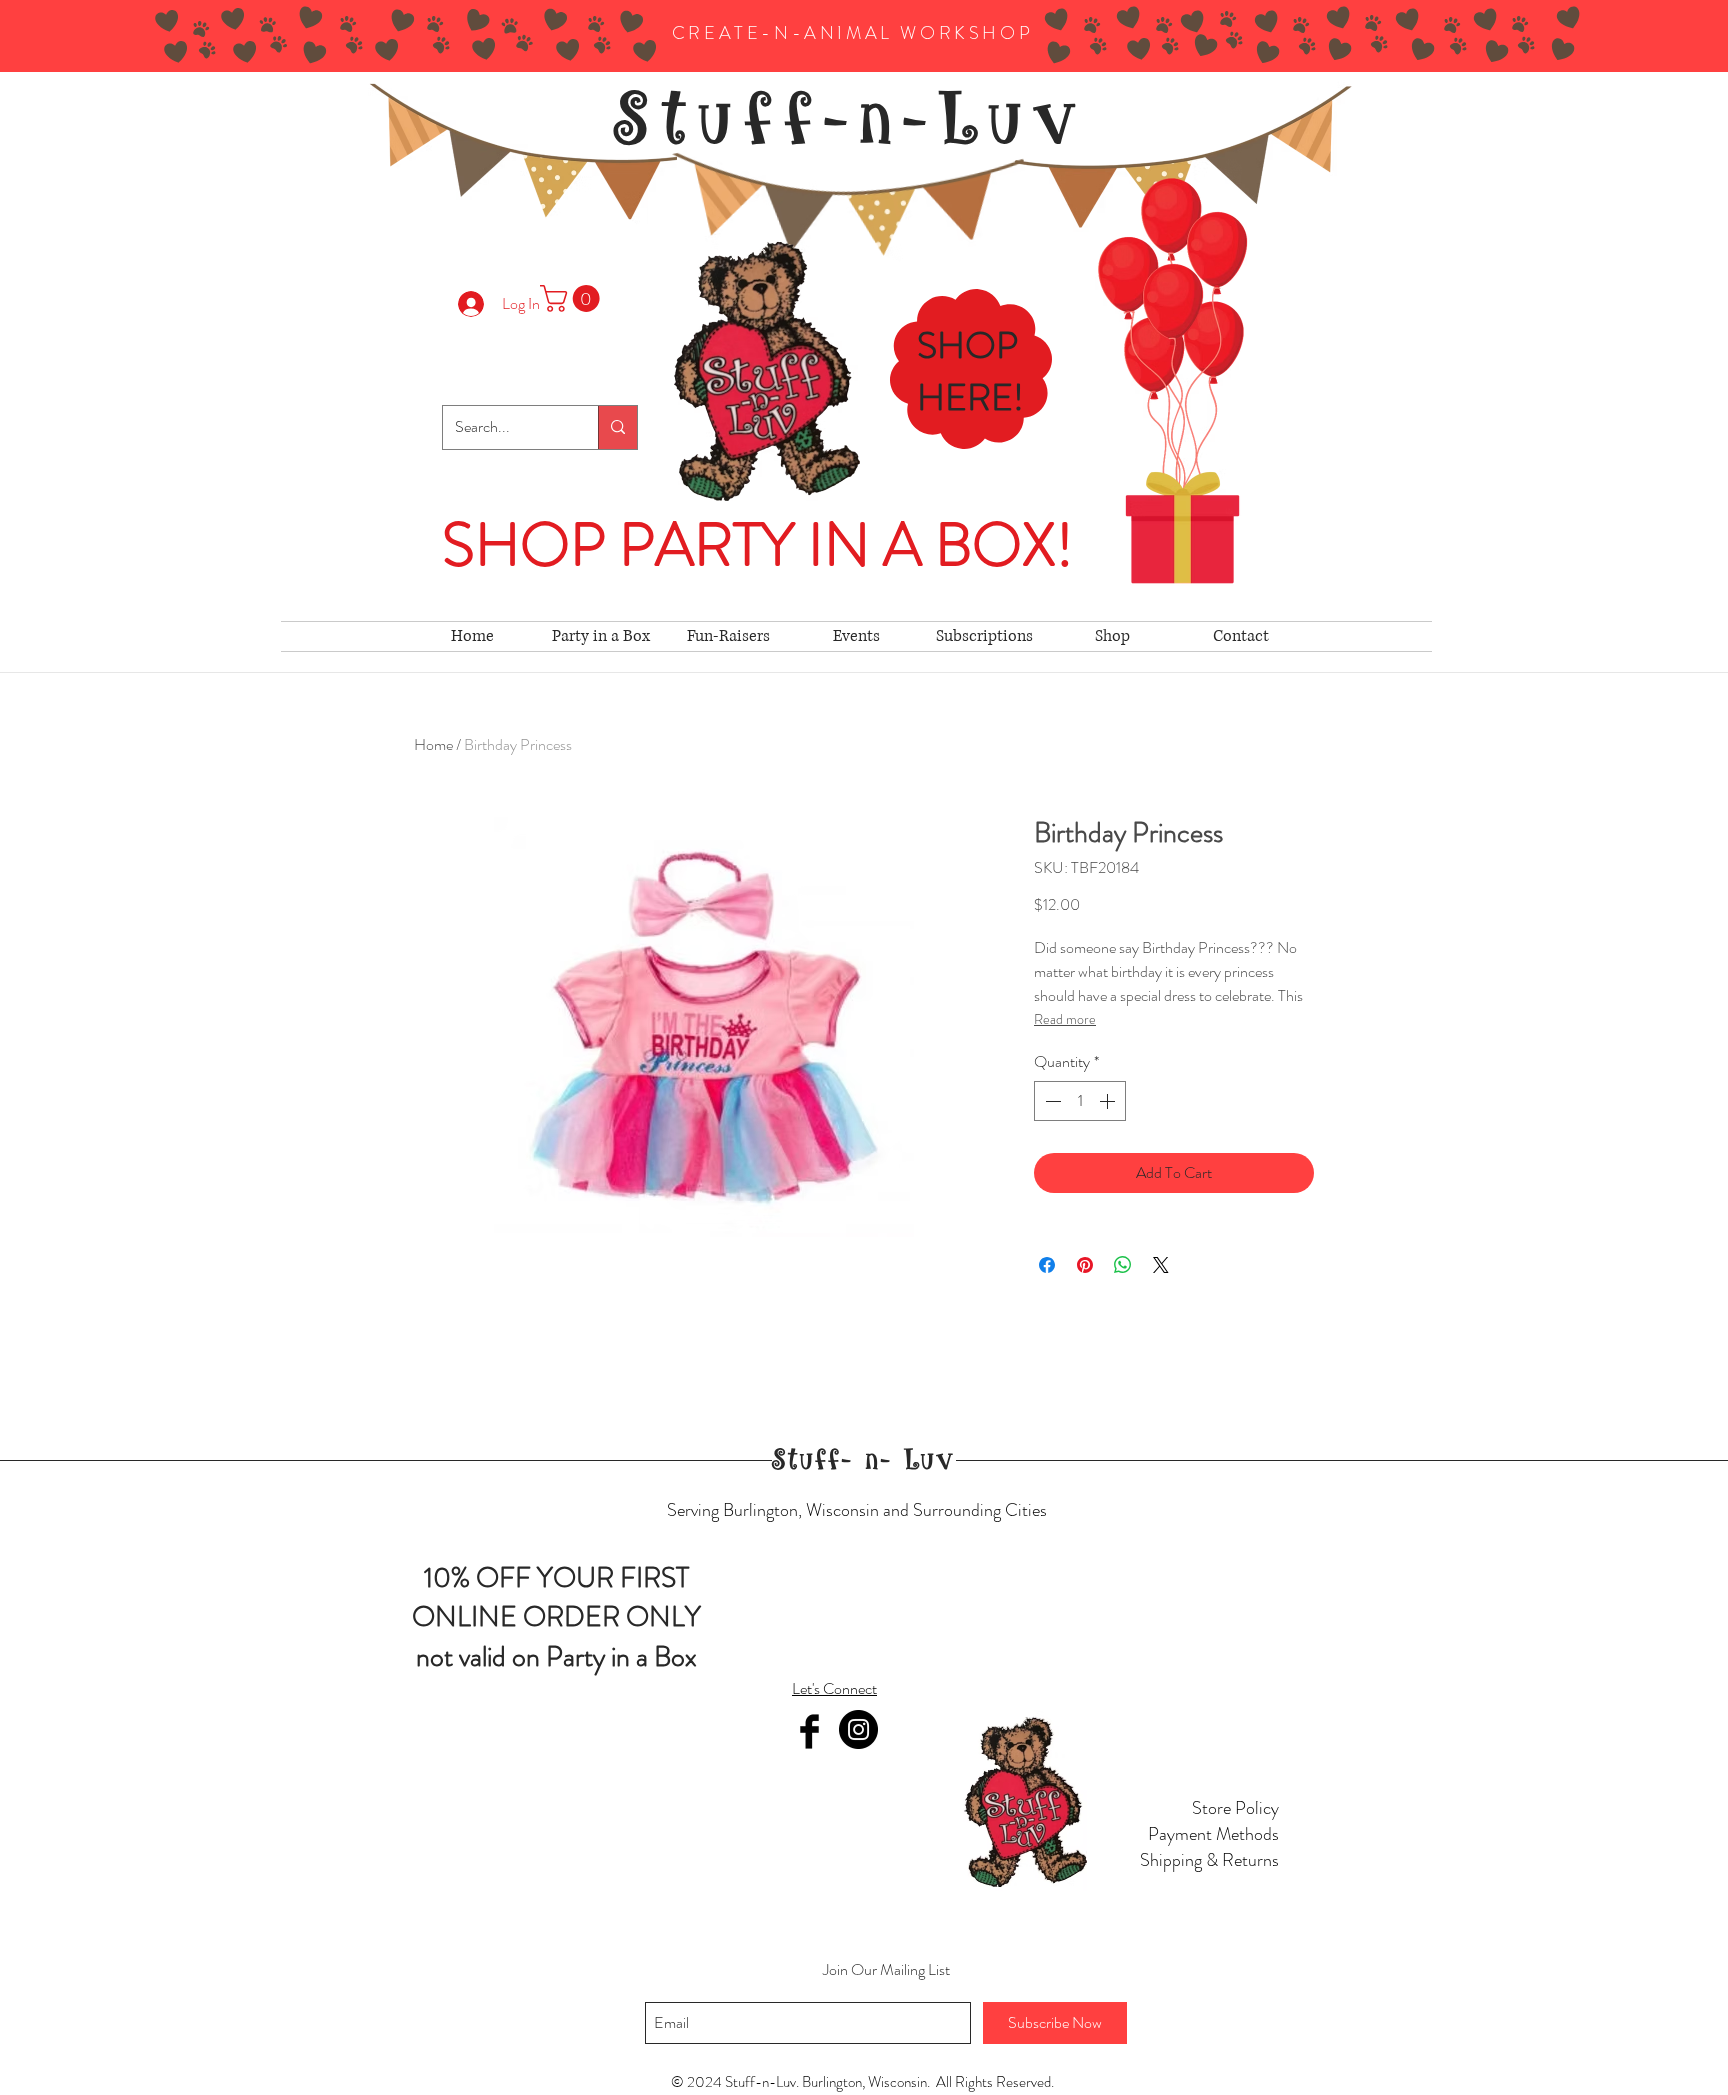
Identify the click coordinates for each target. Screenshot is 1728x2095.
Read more (1065, 1019)
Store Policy (1235, 1808)
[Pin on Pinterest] (1085, 1265)
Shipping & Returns (1209, 1860)
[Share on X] (1161, 1265)
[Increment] (1109, 1101)
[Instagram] (858, 1729)
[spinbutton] (1080, 1101)
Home (433, 744)
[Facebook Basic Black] (809, 1731)
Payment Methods (1213, 1834)
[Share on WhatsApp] (1123, 1265)
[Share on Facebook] (1047, 1265)
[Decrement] (1051, 1101)
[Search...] (617, 427)
